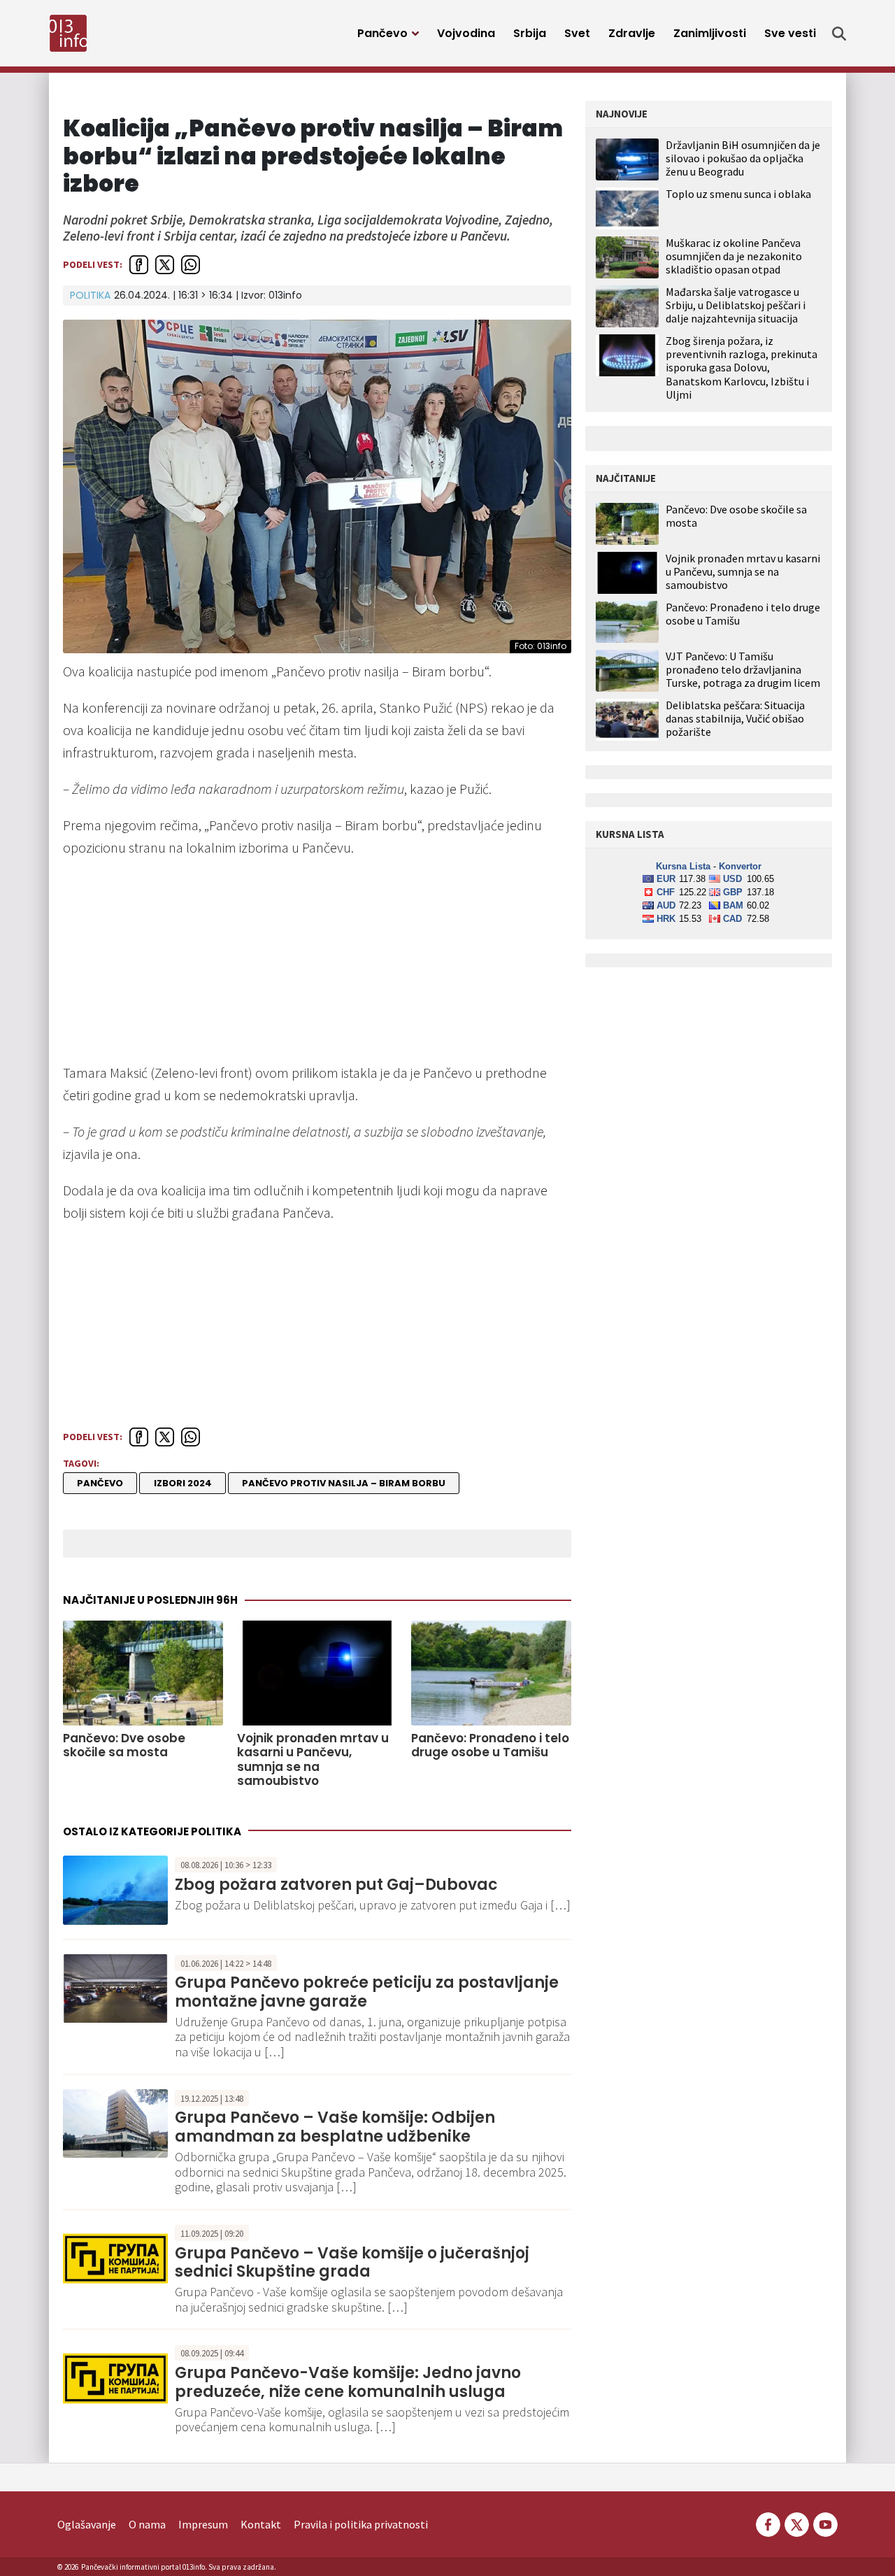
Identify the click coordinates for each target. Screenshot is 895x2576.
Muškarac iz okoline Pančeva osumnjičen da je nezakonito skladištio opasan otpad (734, 256)
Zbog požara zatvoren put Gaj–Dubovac (336, 1885)
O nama (147, 2524)
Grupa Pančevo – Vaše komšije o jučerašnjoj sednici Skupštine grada (352, 2262)
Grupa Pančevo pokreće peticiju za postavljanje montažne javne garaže (367, 1992)
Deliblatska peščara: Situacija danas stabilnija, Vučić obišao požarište (735, 719)
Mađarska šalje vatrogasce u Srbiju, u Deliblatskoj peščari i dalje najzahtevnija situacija (736, 305)
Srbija (530, 33)
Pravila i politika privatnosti (361, 2524)
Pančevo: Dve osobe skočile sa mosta (124, 1745)
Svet (577, 33)
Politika (90, 295)
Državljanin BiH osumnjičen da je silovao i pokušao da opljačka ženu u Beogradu (743, 158)
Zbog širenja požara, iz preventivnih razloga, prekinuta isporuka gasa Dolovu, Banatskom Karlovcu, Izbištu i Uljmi (742, 368)
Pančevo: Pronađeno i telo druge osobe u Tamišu (490, 1745)
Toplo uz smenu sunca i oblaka (738, 194)
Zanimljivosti (710, 33)
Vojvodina (466, 33)
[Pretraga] (839, 34)
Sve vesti (790, 33)
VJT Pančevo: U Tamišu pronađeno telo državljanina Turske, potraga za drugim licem (743, 670)
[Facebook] (768, 2523)
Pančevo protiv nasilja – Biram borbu (344, 1483)
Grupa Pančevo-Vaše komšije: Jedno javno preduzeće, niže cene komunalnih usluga (348, 2382)
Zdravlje (632, 33)
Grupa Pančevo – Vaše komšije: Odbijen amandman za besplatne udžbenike (335, 2127)
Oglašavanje (87, 2524)
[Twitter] (797, 2523)
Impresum (203, 2524)
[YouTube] (824, 2523)
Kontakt (261, 2524)
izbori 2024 (183, 1483)
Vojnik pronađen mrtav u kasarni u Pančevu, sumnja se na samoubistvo (313, 1760)
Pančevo (382, 33)
